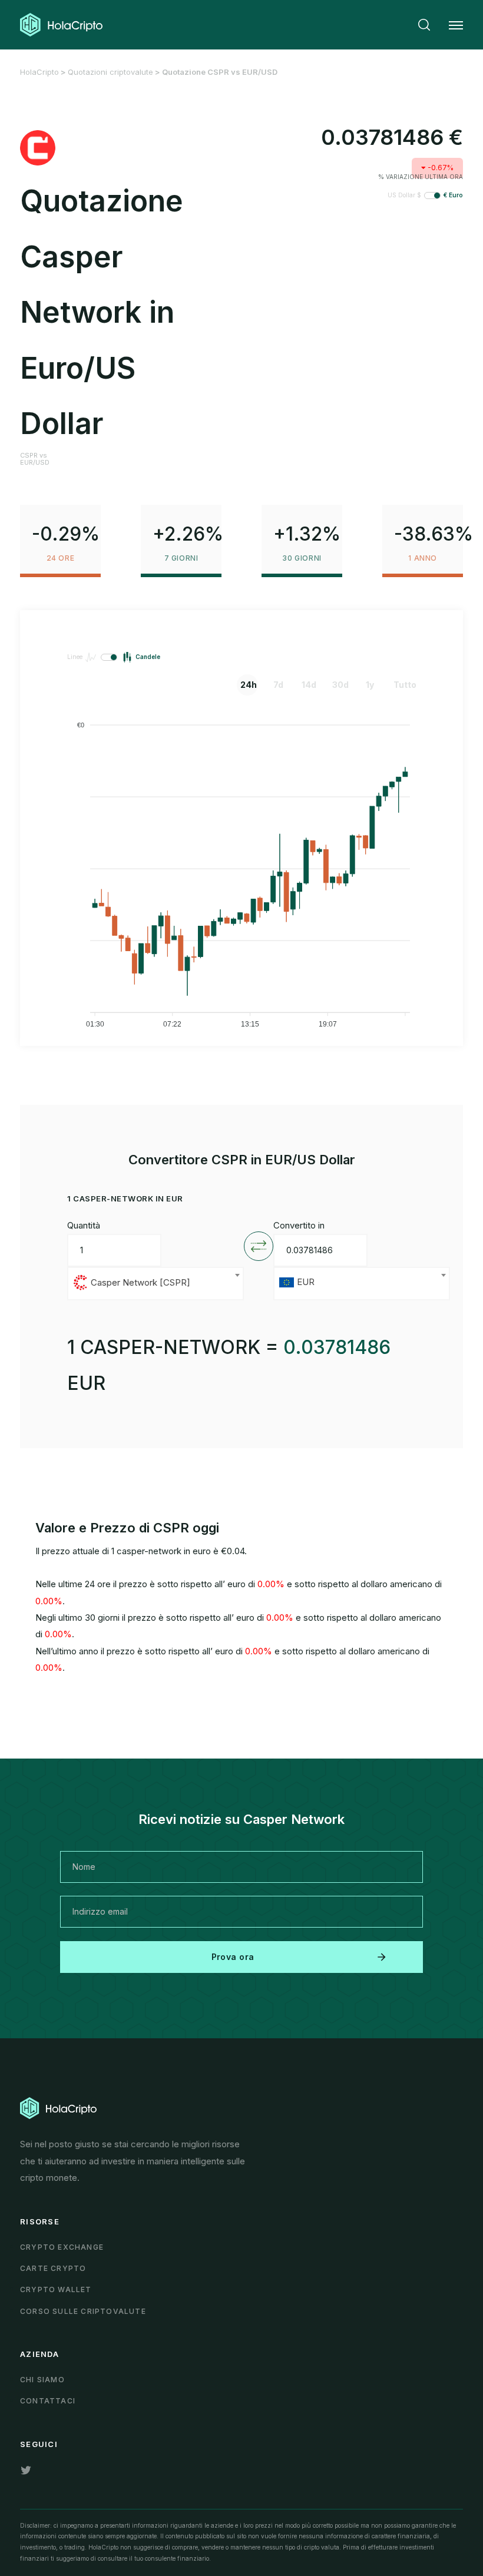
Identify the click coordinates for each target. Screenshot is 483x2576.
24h (249, 685)
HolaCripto (39, 72)
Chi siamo (42, 2380)
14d (309, 685)
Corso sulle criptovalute (83, 2311)
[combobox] (156, 1284)
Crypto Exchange (62, 2247)
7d (278, 685)
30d (340, 685)
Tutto (402, 685)
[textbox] (156, 1284)
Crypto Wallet (56, 2289)
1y (370, 685)
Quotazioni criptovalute (110, 72)
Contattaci (48, 2401)
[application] (241, 869)
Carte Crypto (53, 2268)
